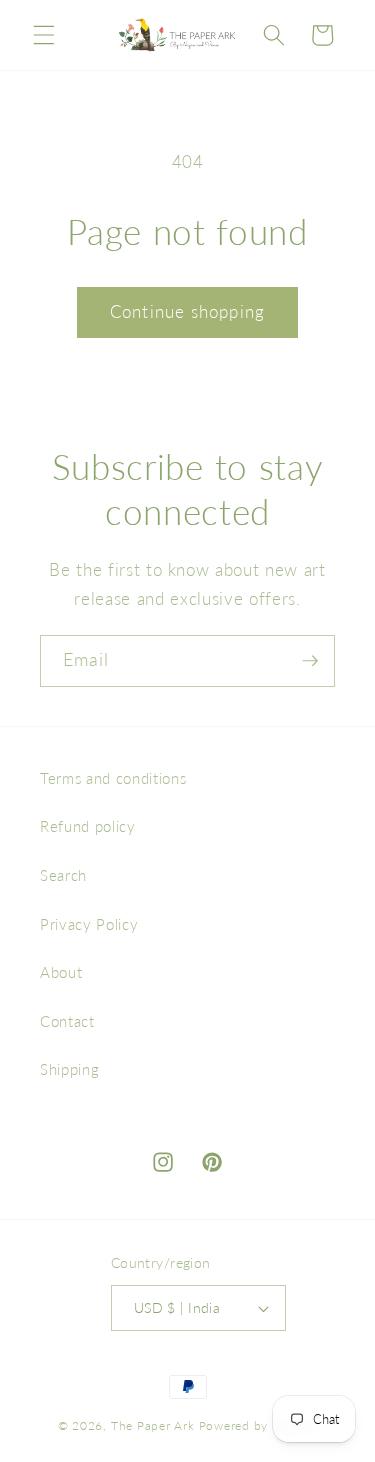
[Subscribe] (310, 661)
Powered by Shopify (258, 1425)
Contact (67, 1021)
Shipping (69, 1069)
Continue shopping (187, 312)
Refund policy (88, 826)
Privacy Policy (89, 924)
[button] (44, 35)
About (61, 972)
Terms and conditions (113, 778)
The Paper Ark (153, 1425)
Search (63, 875)
